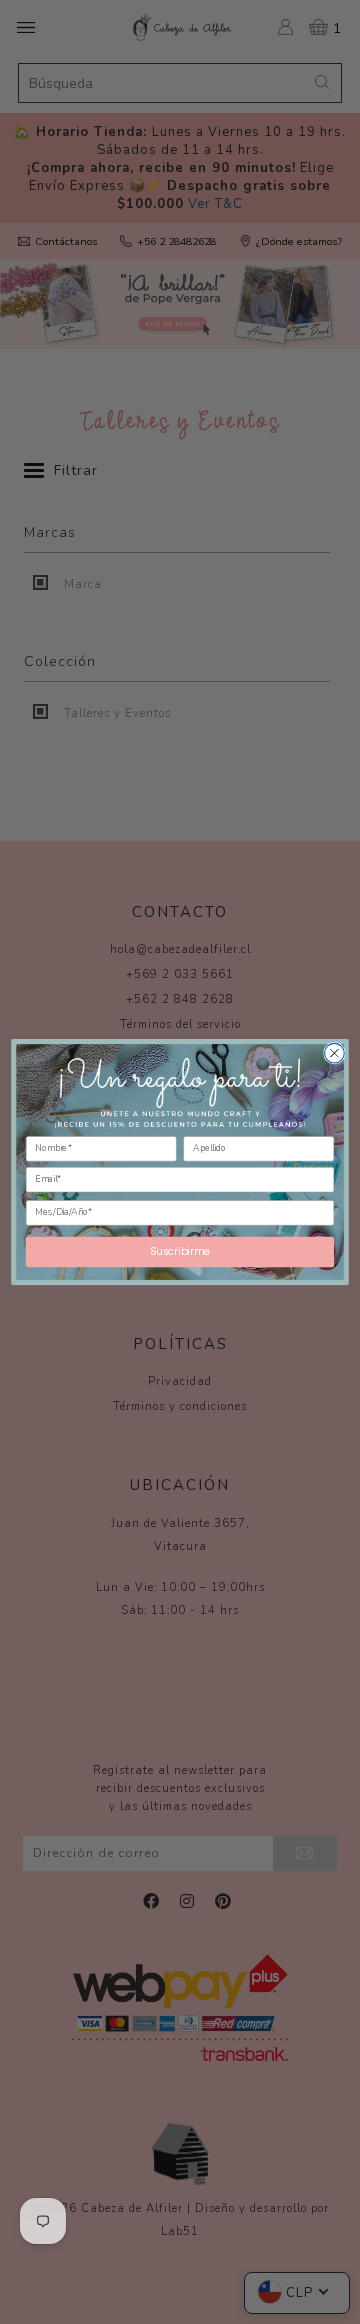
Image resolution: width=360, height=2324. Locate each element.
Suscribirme (180, 1252)
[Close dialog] (335, 1053)
